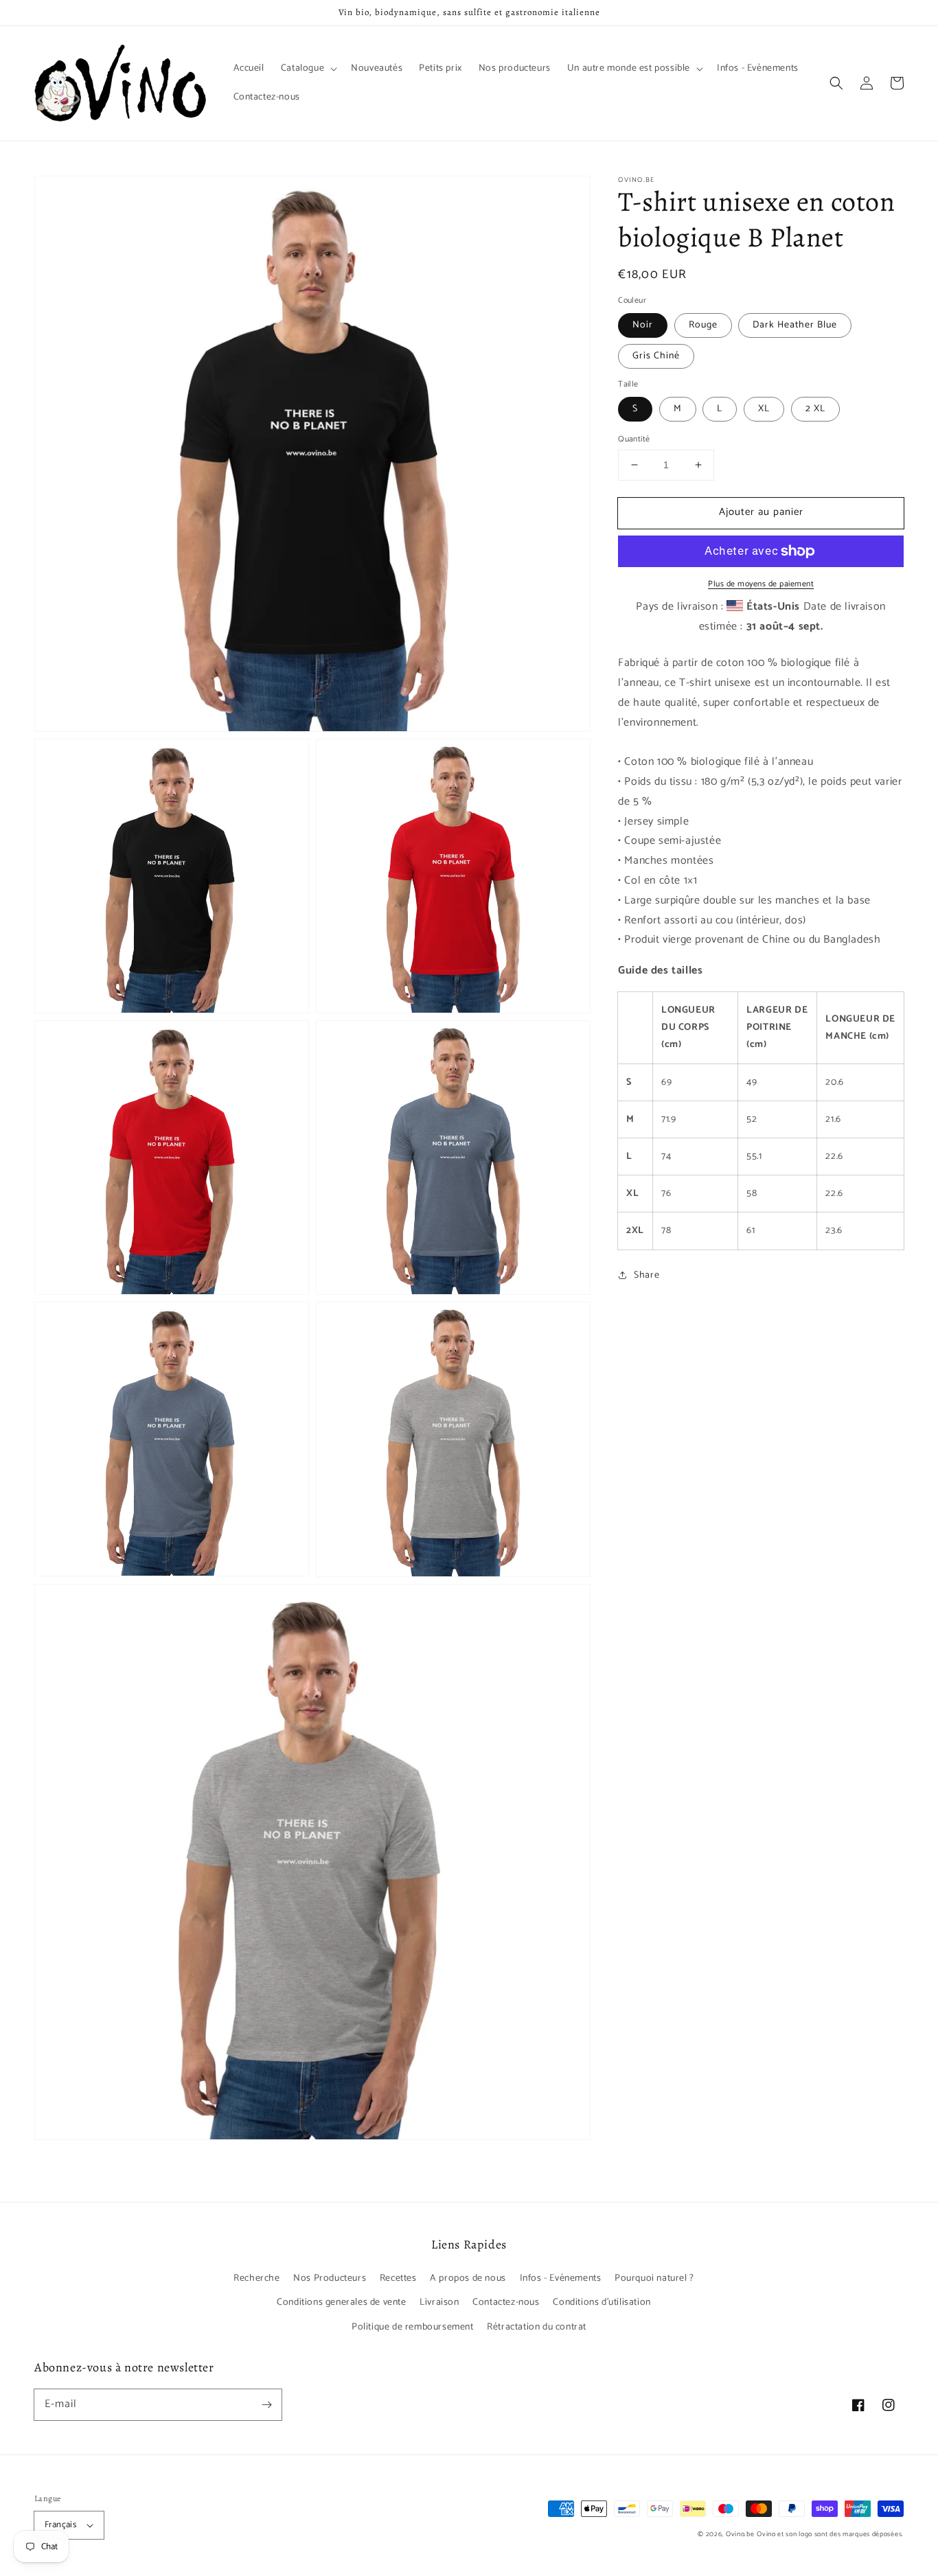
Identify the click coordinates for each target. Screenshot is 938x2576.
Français (60, 2525)
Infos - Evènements (561, 2278)
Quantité (634, 439)
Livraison (439, 2302)
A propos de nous (468, 2278)
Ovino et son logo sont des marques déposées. (830, 2534)
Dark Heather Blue (795, 325)
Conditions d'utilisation (602, 2302)
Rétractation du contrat (537, 2327)
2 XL (815, 409)
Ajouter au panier (761, 512)
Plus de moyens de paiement (761, 584)
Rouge (703, 325)
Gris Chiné (656, 356)
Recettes (398, 2278)
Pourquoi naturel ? (654, 2278)
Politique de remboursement (413, 2327)
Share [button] (647, 1275)
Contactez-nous (506, 2302)
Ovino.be (740, 2534)
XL (764, 409)
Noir (643, 325)
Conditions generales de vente (341, 2302)
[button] (836, 83)
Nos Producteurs (330, 2278)
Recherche (256, 2278)
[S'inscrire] (266, 2404)
